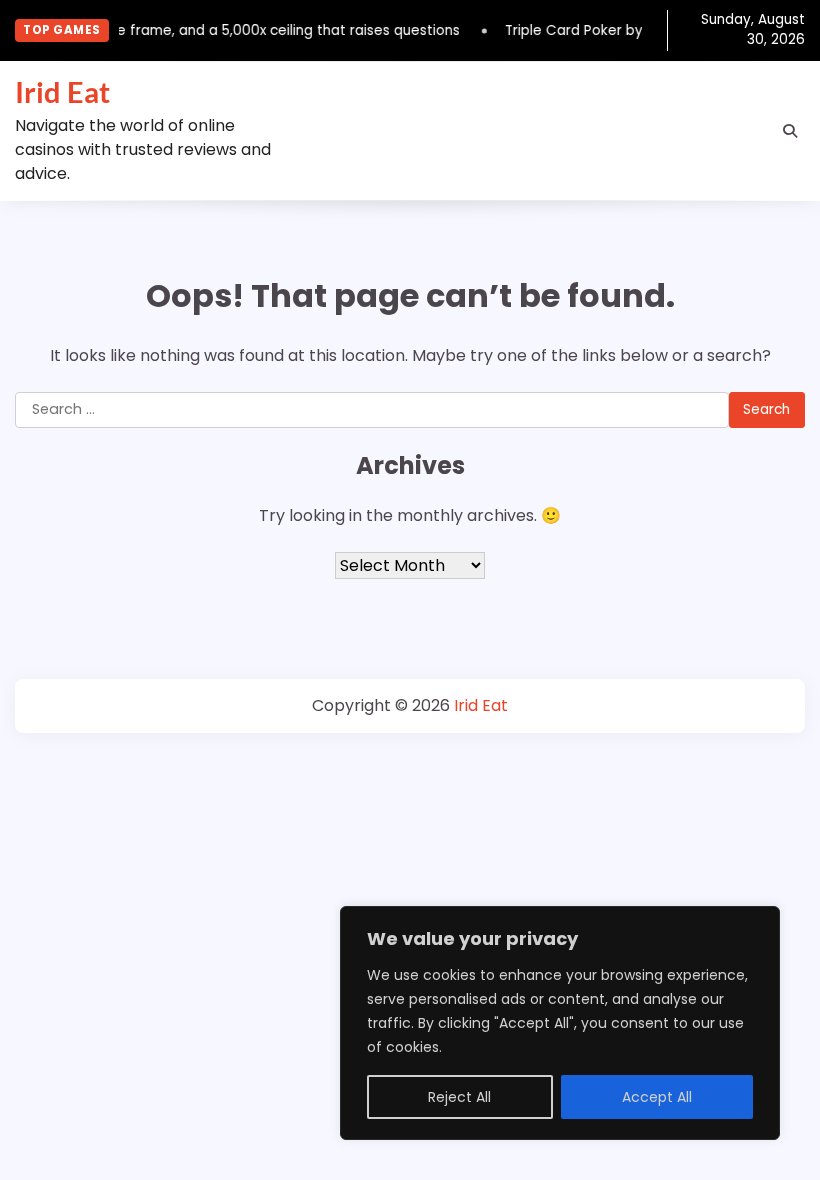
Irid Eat (62, 91)
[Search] (790, 131)
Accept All (657, 1097)
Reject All (459, 1097)
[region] (560, 1023)
